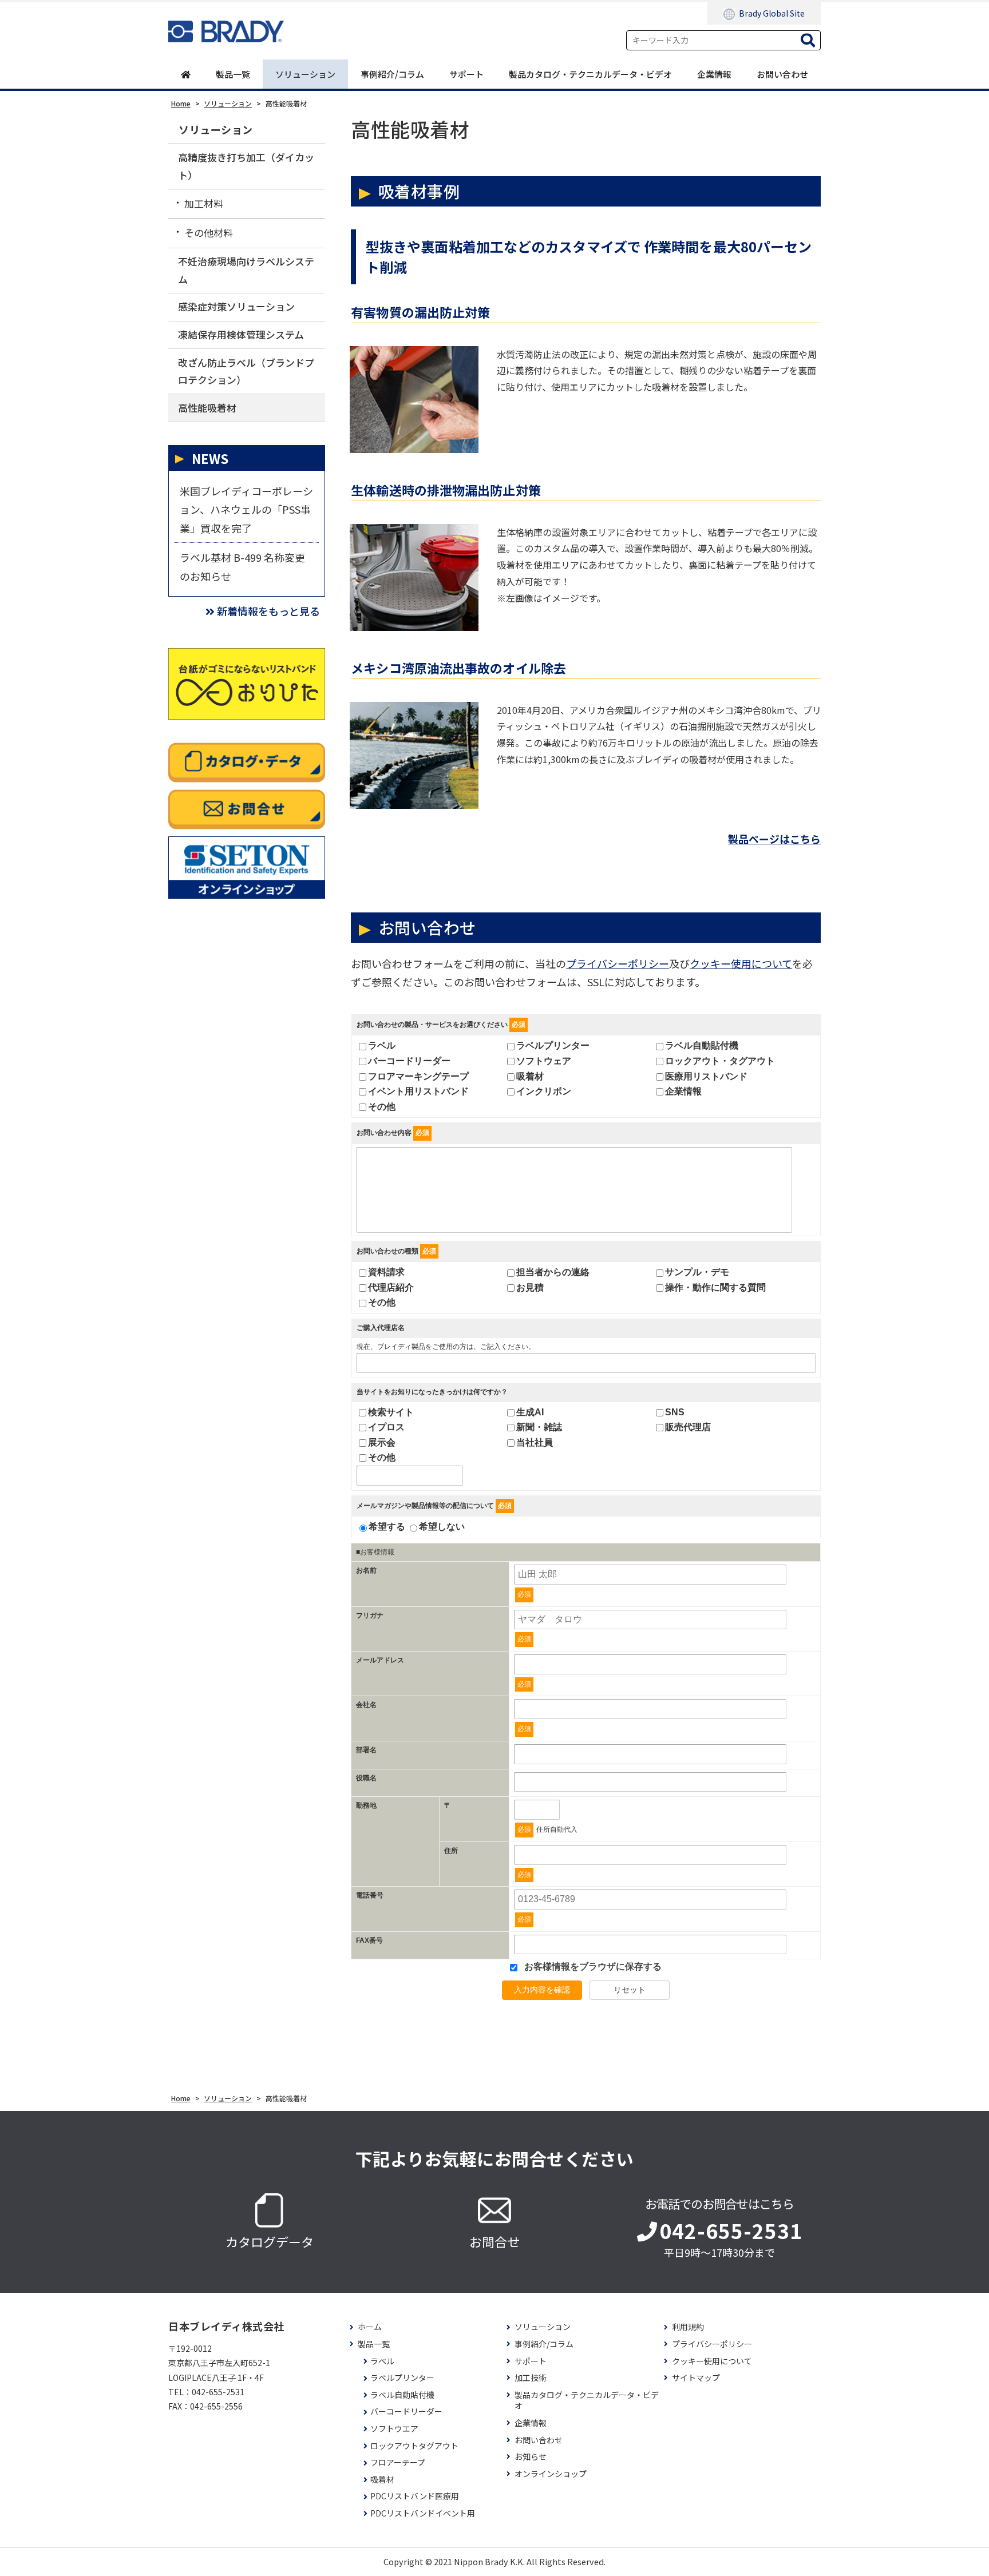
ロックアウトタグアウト (414, 2446)
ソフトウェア (544, 1061)
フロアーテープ (398, 2462)
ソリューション (305, 74)
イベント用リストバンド (418, 1091)
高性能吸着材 (207, 408)
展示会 (382, 1442)
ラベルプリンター (553, 1045)
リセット (630, 1990)
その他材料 (209, 233)
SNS (675, 1412)
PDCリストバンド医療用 (415, 2496)
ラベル (382, 1045)
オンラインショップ (551, 2474)
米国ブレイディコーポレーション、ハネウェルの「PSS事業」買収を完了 (246, 509)
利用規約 (688, 2327)
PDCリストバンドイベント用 (423, 2513)
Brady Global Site (772, 13)
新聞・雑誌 (539, 1427)
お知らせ (531, 2457)
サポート (466, 74)
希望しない (442, 1527)
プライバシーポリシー (618, 963)
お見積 (530, 1287)
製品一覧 (233, 74)
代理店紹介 (391, 1287)
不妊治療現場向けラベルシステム (246, 270)
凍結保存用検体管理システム (241, 334)
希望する (387, 1527)
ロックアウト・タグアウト (720, 1061)
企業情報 (714, 74)
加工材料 (204, 203)
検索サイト (391, 1412)
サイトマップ (696, 2378)
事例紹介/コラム (392, 74)
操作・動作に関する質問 (715, 1287)
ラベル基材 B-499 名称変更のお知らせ (242, 566)
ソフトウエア (394, 2429)
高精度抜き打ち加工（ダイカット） (246, 166)
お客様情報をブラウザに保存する (592, 1966)
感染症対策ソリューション (236, 306)
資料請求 (386, 1272)
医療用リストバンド (706, 1076)
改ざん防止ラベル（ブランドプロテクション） (246, 371)
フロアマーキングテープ (418, 1076)
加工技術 (531, 2378)
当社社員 (535, 1442)
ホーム (370, 2327)
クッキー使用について (741, 963)
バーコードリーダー (409, 1061)
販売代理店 (688, 1427)
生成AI (530, 1412)
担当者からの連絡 (553, 1272)
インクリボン (544, 1091)
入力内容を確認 (542, 1990)
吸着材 (530, 1076)
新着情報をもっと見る (268, 611)
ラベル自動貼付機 (702, 1045)
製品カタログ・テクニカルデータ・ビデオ (590, 74)
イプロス (386, 1427)
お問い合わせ (782, 74)
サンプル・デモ (697, 1272)
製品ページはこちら (774, 839)
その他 (382, 1107)
